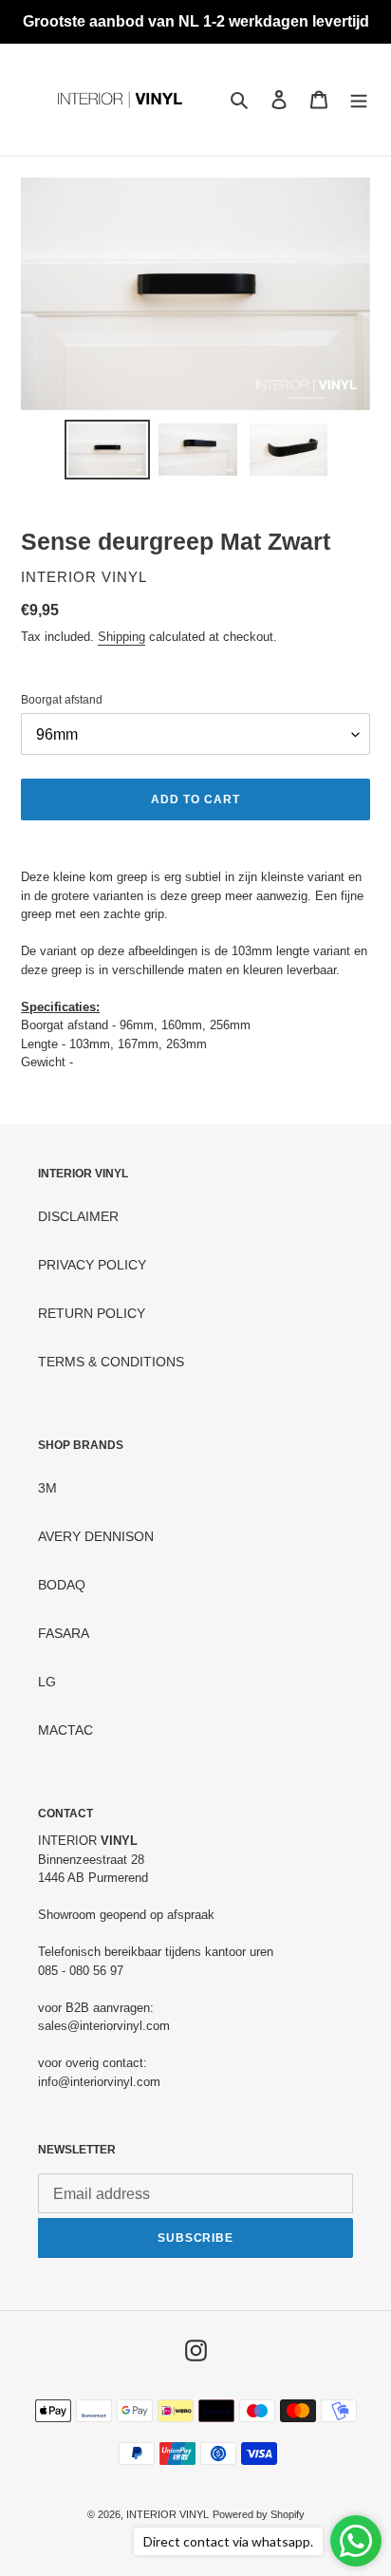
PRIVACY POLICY (92, 1265)
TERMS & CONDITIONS (111, 1362)
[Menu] (359, 99)
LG (47, 1682)
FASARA (64, 1633)
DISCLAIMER (78, 1216)
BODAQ (62, 1585)
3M (47, 1488)
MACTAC (65, 1730)
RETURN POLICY (92, 1313)
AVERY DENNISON (96, 1536)
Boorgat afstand (62, 700)
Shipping (121, 637)
